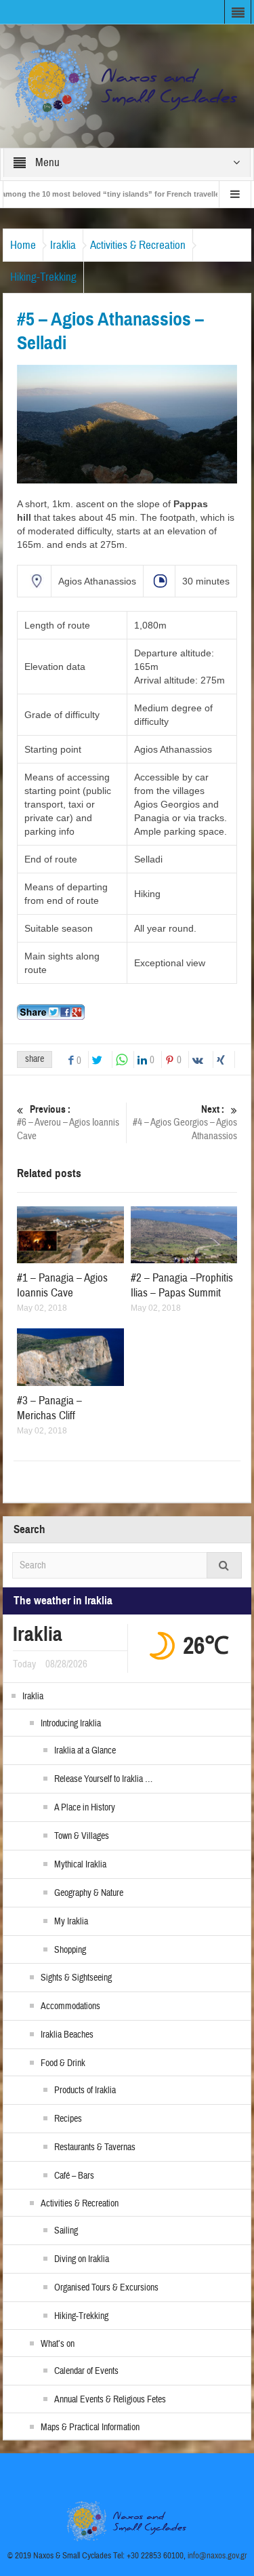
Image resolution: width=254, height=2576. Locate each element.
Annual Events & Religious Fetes (110, 2400)
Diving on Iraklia (82, 2259)
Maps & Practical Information (90, 2428)
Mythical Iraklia (80, 1865)
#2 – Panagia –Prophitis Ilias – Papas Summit (182, 1285)
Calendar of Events (86, 2371)
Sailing (66, 2231)
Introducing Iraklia (71, 1724)
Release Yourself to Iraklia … (103, 1779)
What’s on (58, 2344)
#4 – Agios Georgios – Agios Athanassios (185, 1123)
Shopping (70, 1950)
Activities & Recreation (138, 245)
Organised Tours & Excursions (106, 2288)
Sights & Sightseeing (76, 1978)
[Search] (224, 1565)
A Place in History (85, 1808)
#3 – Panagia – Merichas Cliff (49, 1408)
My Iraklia (71, 1922)
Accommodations (70, 2006)
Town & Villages (82, 1836)
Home (23, 245)
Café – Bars (74, 2176)
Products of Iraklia (85, 2090)
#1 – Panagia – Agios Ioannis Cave (62, 1285)
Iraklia (63, 245)
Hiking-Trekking (43, 277)
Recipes (68, 2119)
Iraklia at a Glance (85, 1751)
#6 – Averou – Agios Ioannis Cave (68, 1123)
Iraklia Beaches (67, 2035)
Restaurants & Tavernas (95, 2147)
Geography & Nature (89, 1893)
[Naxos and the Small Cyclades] (127, 85)
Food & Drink (63, 2063)
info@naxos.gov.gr (217, 2556)
